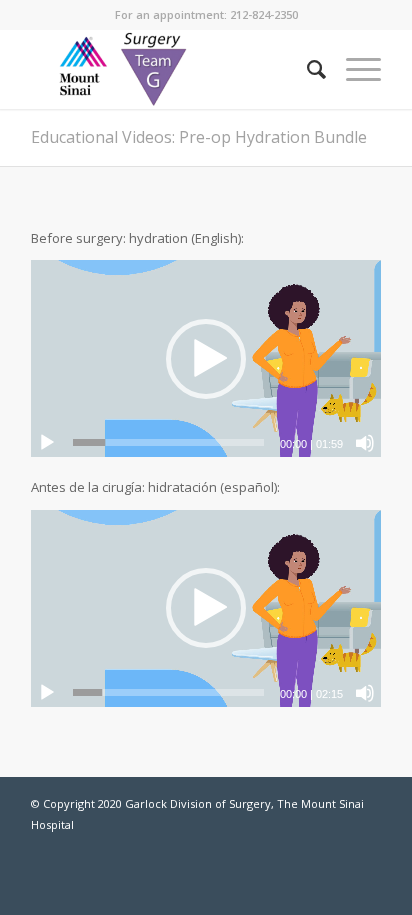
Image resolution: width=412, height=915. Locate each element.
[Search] (306, 69)
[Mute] (365, 443)
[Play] (47, 443)
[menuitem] (306, 69)
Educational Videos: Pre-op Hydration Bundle (199, 137)
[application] (206, 358)
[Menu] (353, 69)
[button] (206, 359)
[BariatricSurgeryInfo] (171, 69)
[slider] (168, 442)
